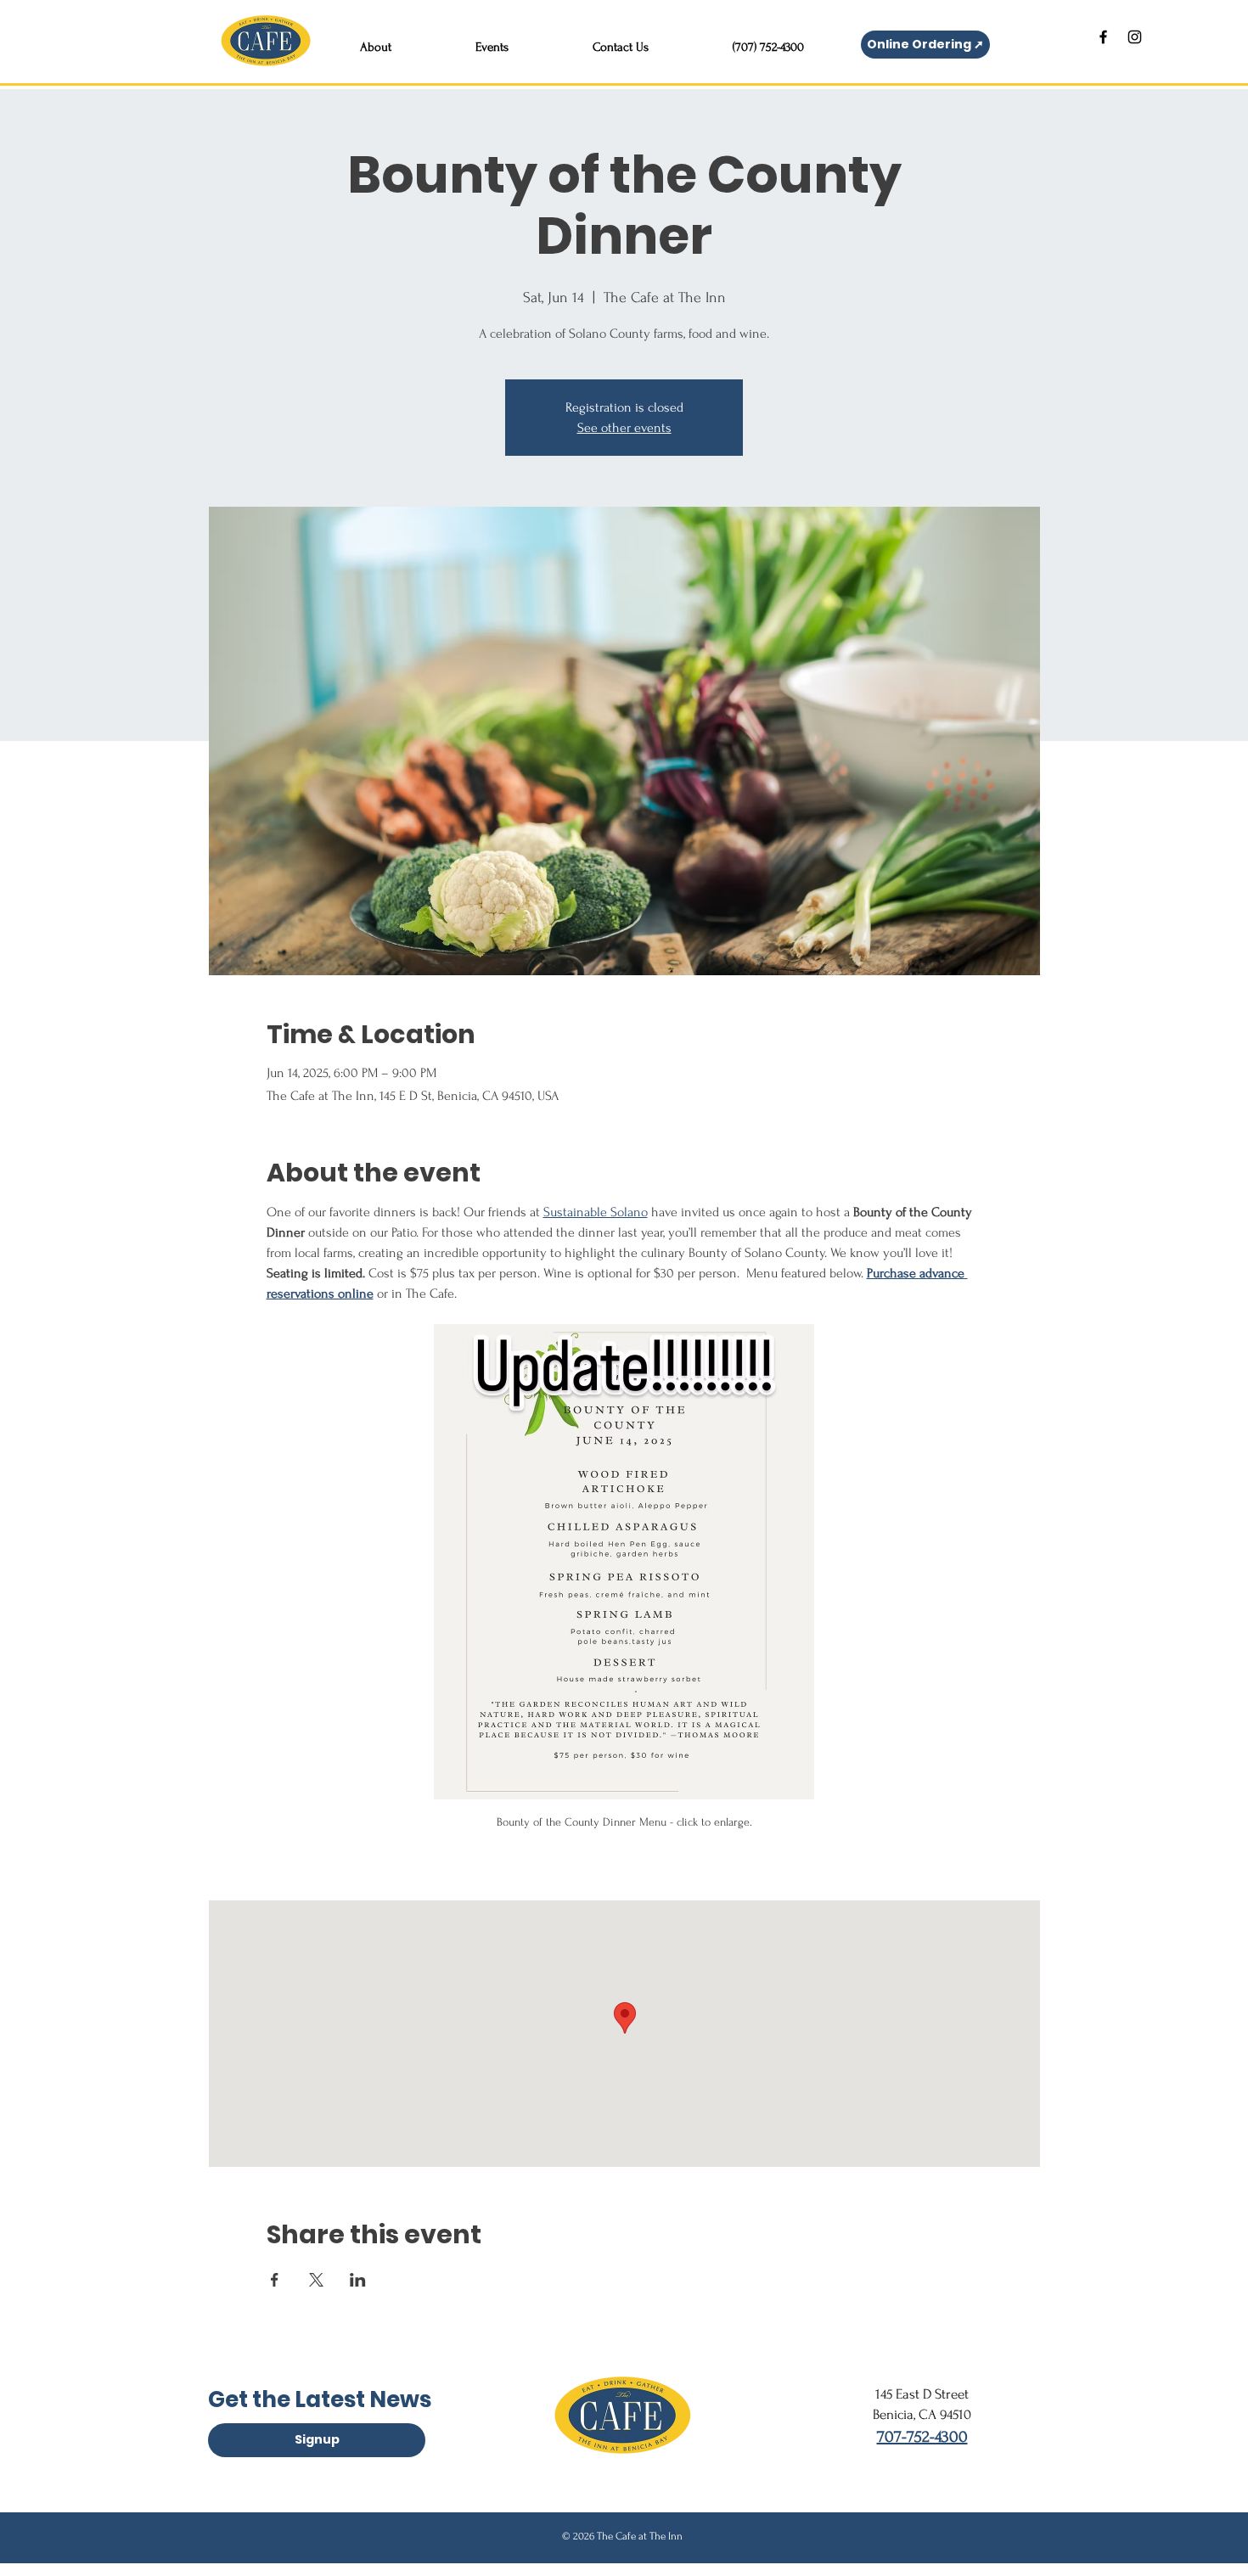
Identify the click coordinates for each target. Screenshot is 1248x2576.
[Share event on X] (316, 2280)
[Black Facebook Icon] (1103, 37)
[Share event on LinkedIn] (358, 2280)
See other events (624, 428)
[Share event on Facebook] (275, 2280)
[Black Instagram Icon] (1135, 37)
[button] (376, 39)
